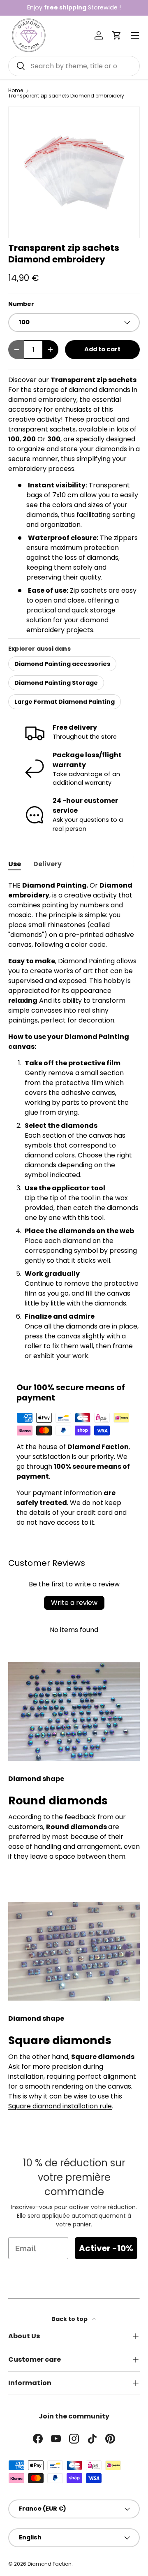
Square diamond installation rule (60, 2106)
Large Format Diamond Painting (65, 702)
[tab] (15, 864)
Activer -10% (106, 2248)
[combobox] (74, 66)
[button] (117, 35)
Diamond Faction (50, 2564)
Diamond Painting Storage (56, 683)
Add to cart (102, 349)
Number (21, 304)
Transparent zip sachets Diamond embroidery (66, 96)
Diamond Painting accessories (62, 664)
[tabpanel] (74, 1121)
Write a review (74, 1603)
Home (16, 90)
